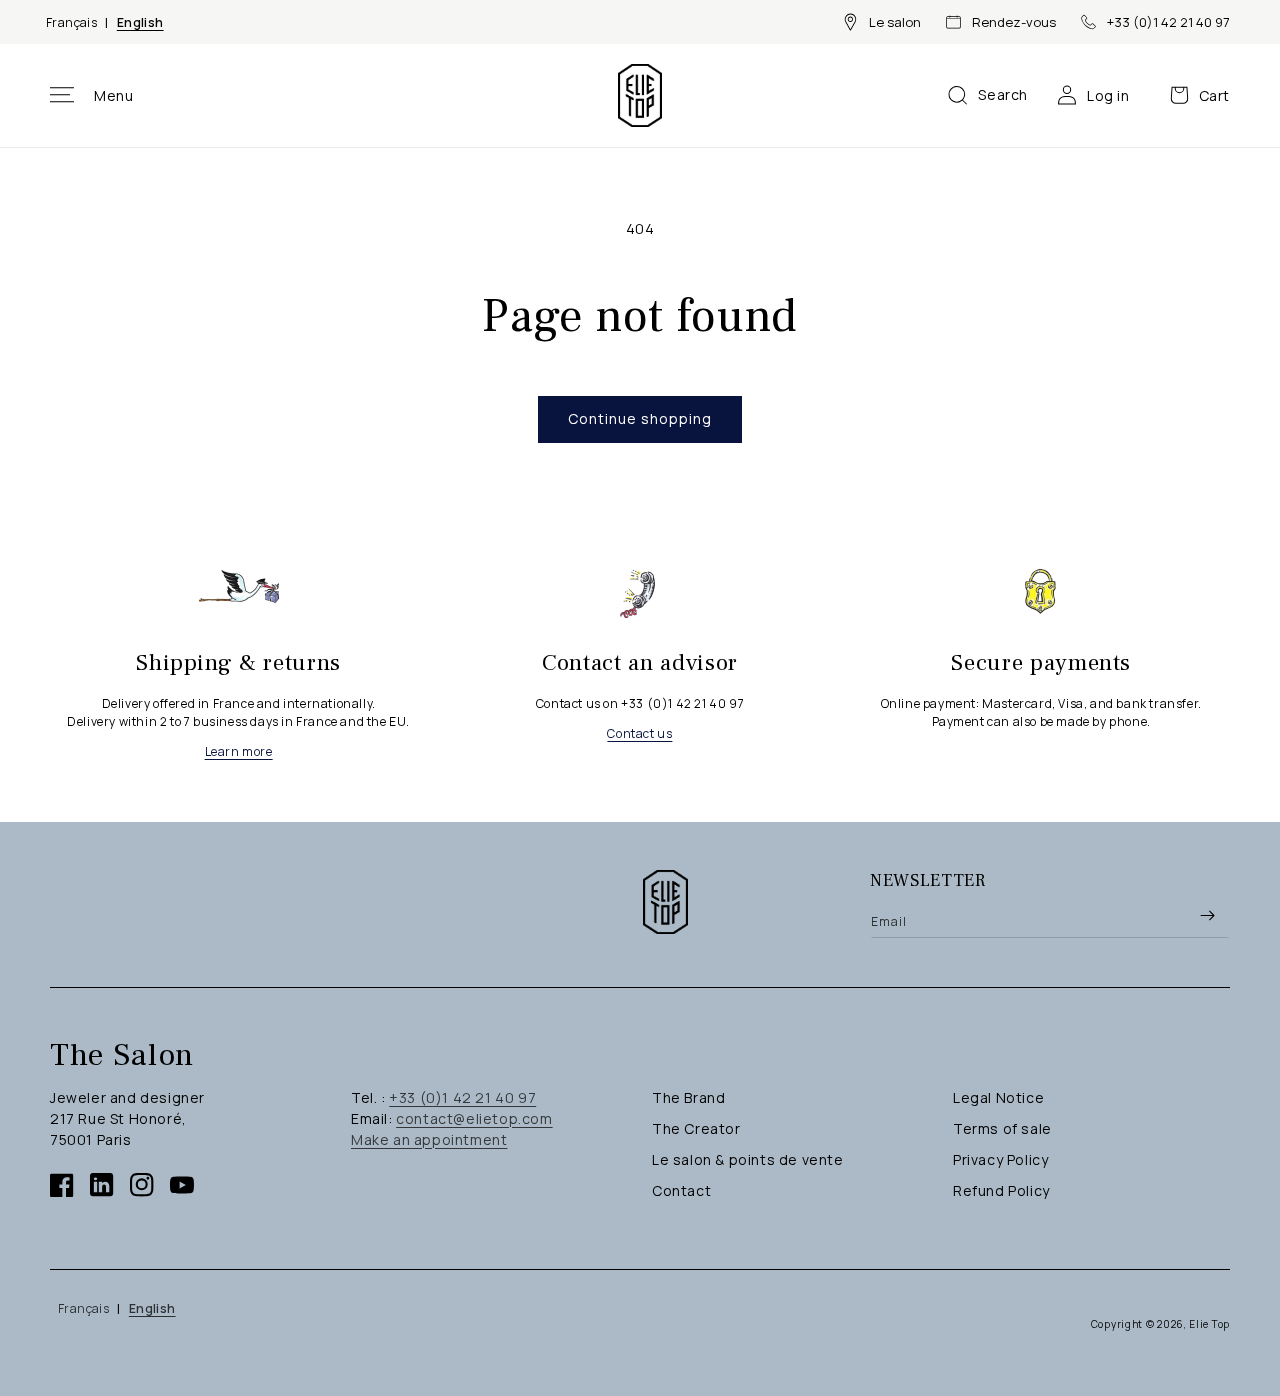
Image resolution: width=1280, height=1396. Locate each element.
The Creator (696, 1128)
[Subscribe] (1207, 915)
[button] (92, 95)
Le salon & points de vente (748, 1159)
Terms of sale (1002, 1128)
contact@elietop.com (474, 1118)
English (140, 22)
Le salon (895, 22)
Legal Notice (998, 1097)
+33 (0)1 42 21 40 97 (1168, 22)
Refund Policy (1001, 1190)
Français (71, 22)
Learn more (239, 751)
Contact (681, 1190)
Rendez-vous (1014, 22)
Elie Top (1209, 1324)
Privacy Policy (1000, 1159)
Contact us (639, 733)
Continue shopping (640, 418)
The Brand (688, 1097)
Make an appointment (429, 1139)
